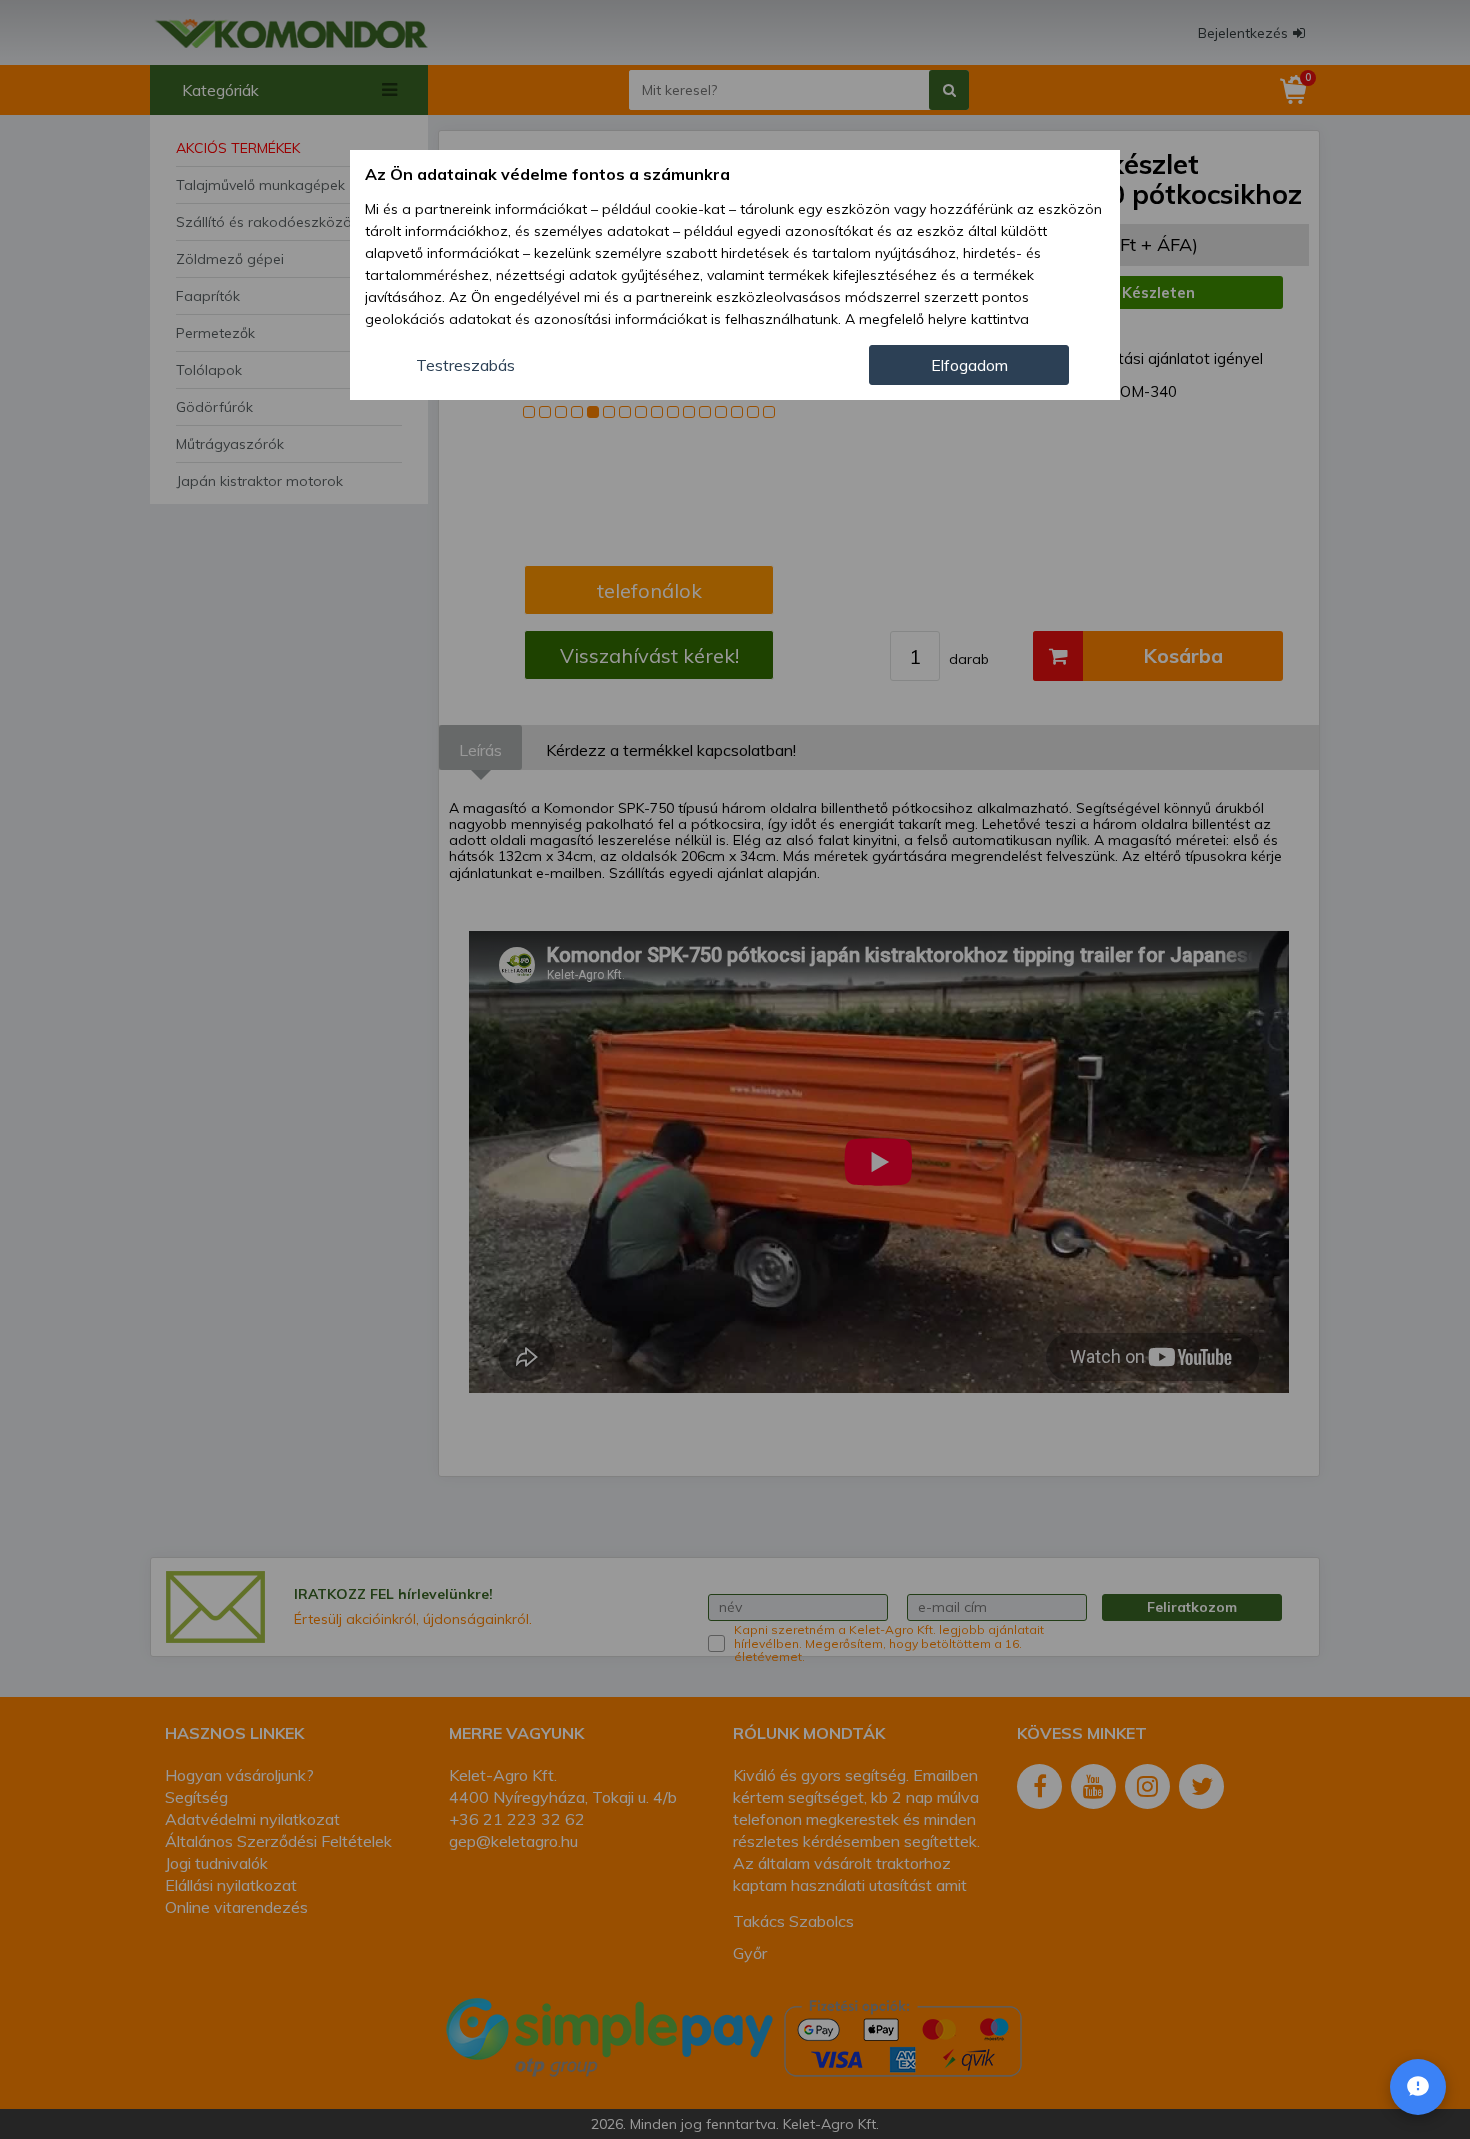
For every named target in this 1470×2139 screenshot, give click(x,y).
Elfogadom (969, 365)
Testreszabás (465, 365)
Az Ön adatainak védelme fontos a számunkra (547, 174)
